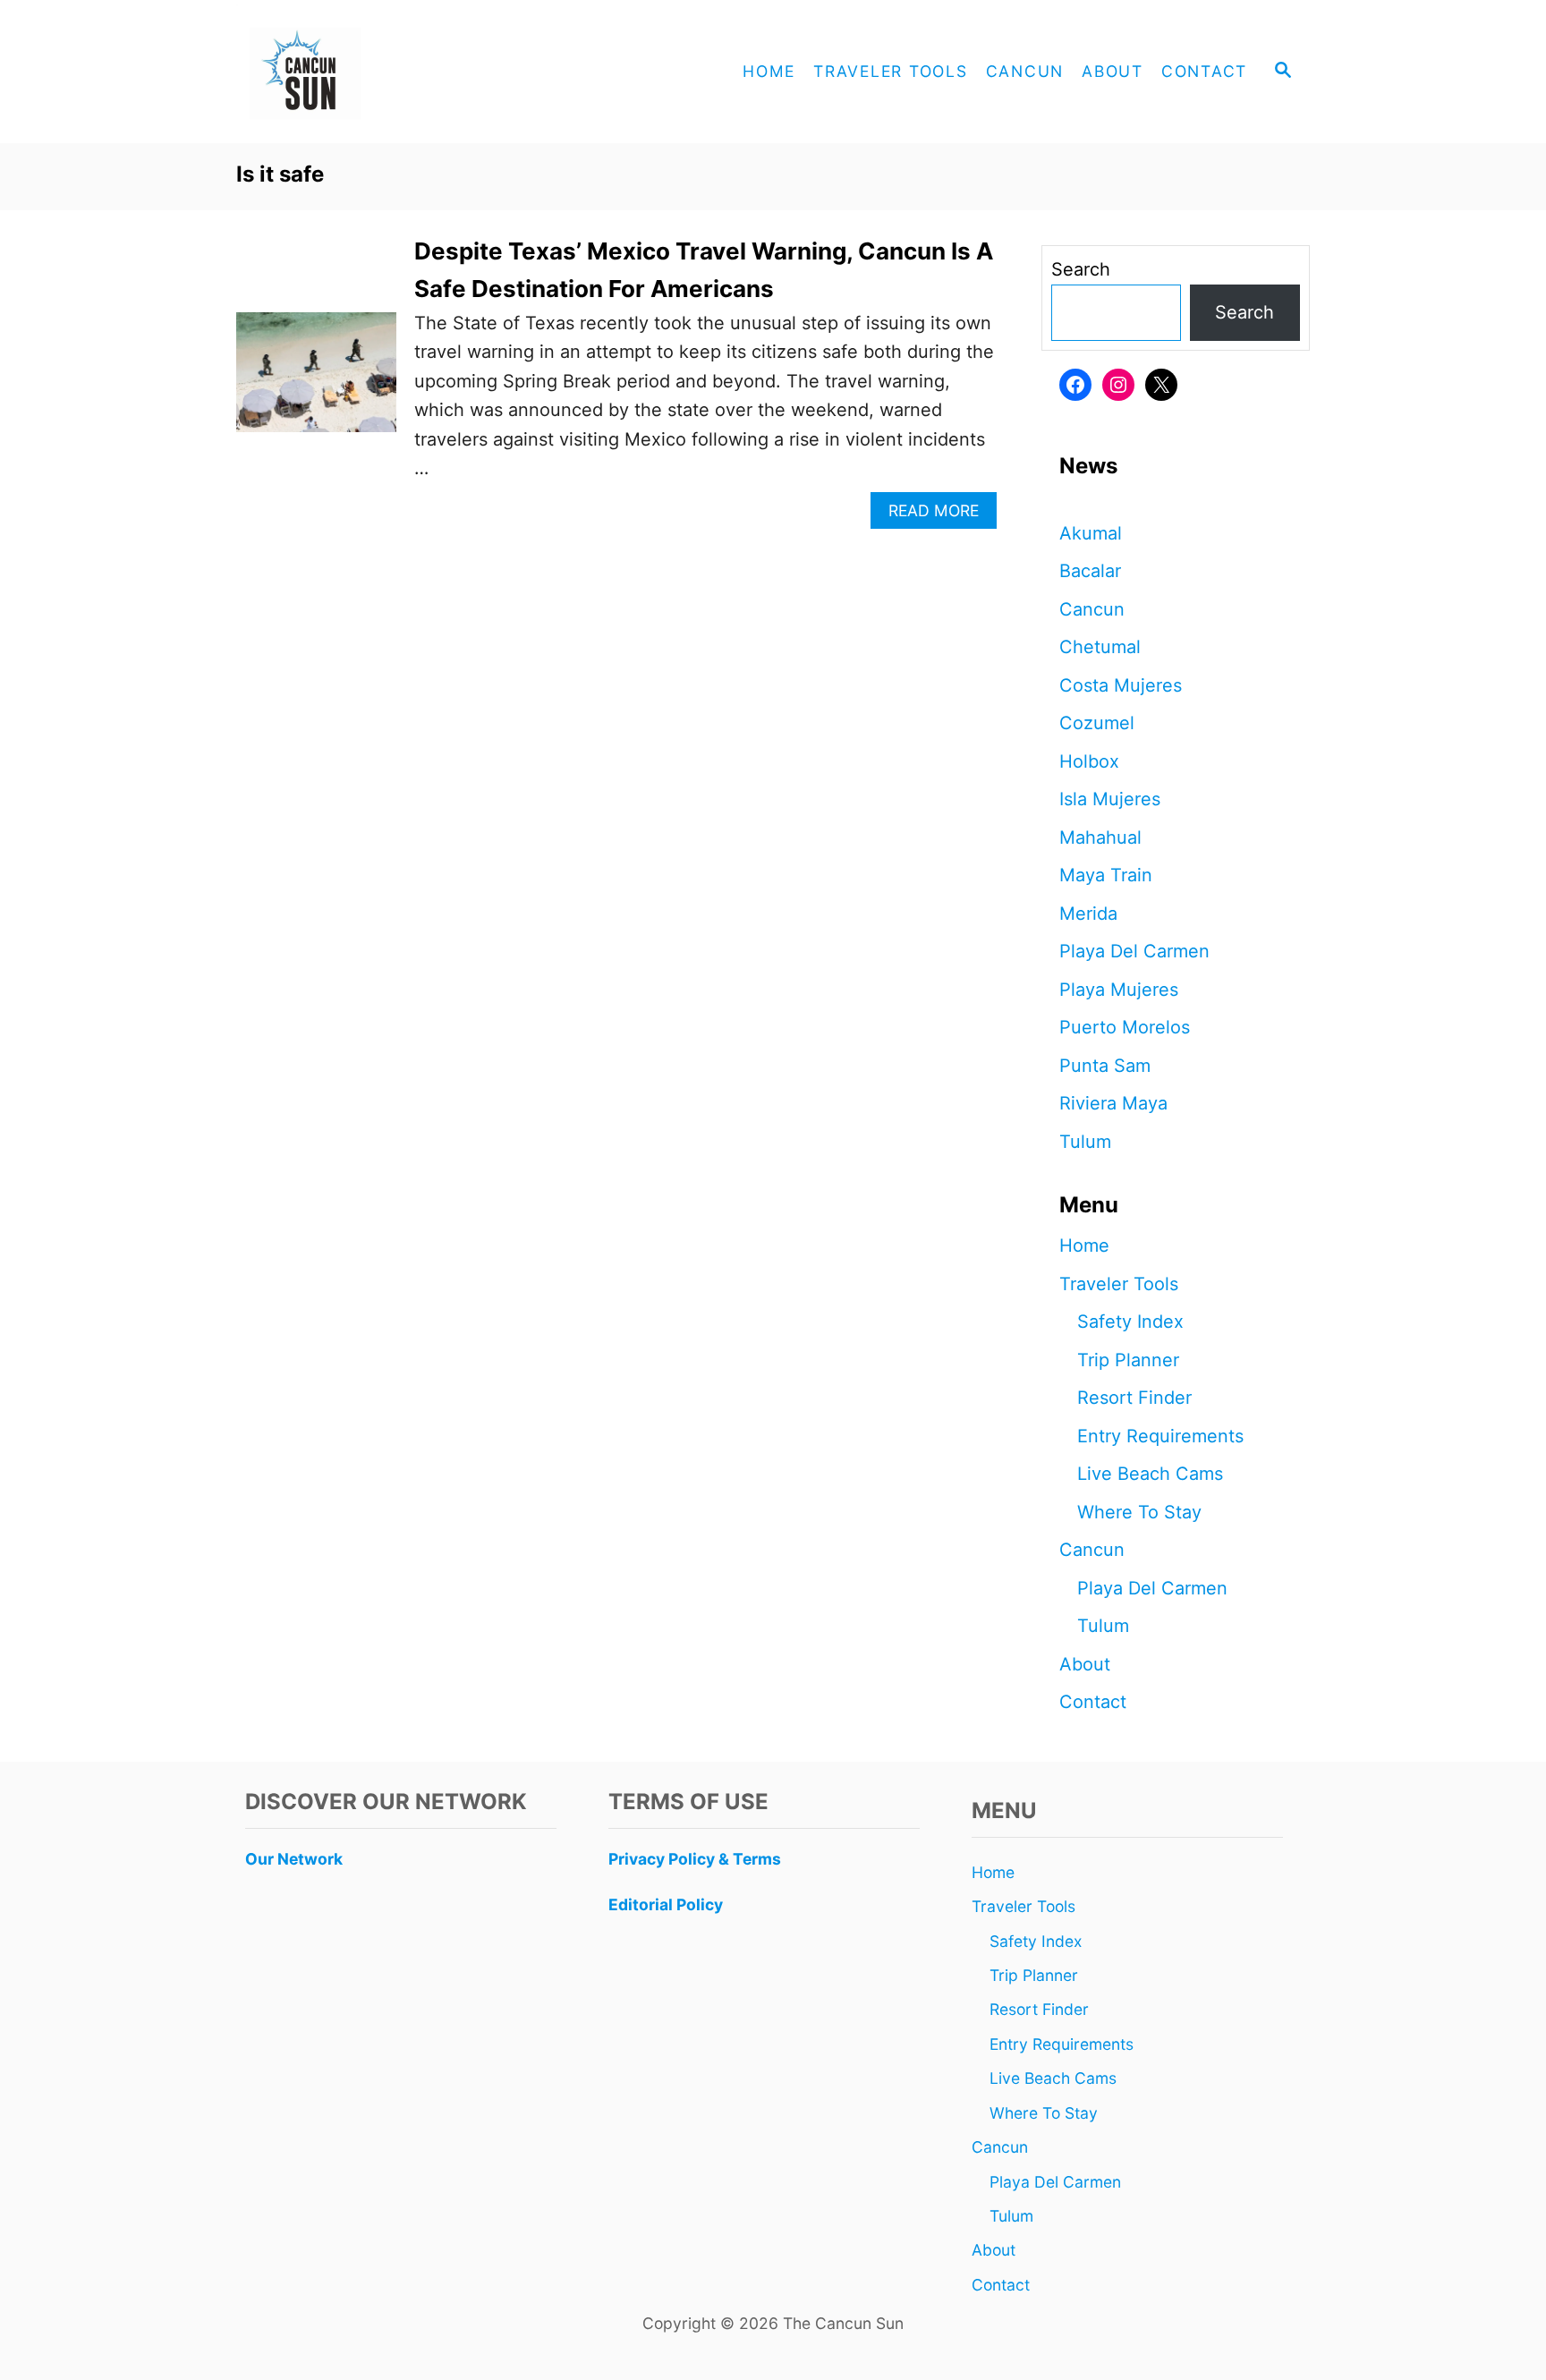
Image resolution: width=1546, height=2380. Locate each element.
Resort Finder (1134, 1398)
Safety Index (1130, 1322)
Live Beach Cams (1150, 1474)
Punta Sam (1105, 1066)
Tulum (1085, 1142)
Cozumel (1097, 723)
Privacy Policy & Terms (695, 1859)
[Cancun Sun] (397, 72)
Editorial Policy (666, 1904)
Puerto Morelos (1125, 1027)
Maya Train (1106, 875)
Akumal (1091, 533)
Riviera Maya (1113, 1103)
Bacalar (1090, 571)
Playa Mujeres (1119, 990)
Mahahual (1100, 837)
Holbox (1089, 761)
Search (1081, 269)
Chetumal (1100, 647)
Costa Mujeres (1121, 685)
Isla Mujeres (1110, 799)
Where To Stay (1139, 1512)
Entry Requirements (1160, 1436)
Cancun (1092, 609)
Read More (941, 515)
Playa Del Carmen (1134, 951)
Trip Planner (1128, 1360)
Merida (1088, 914)
